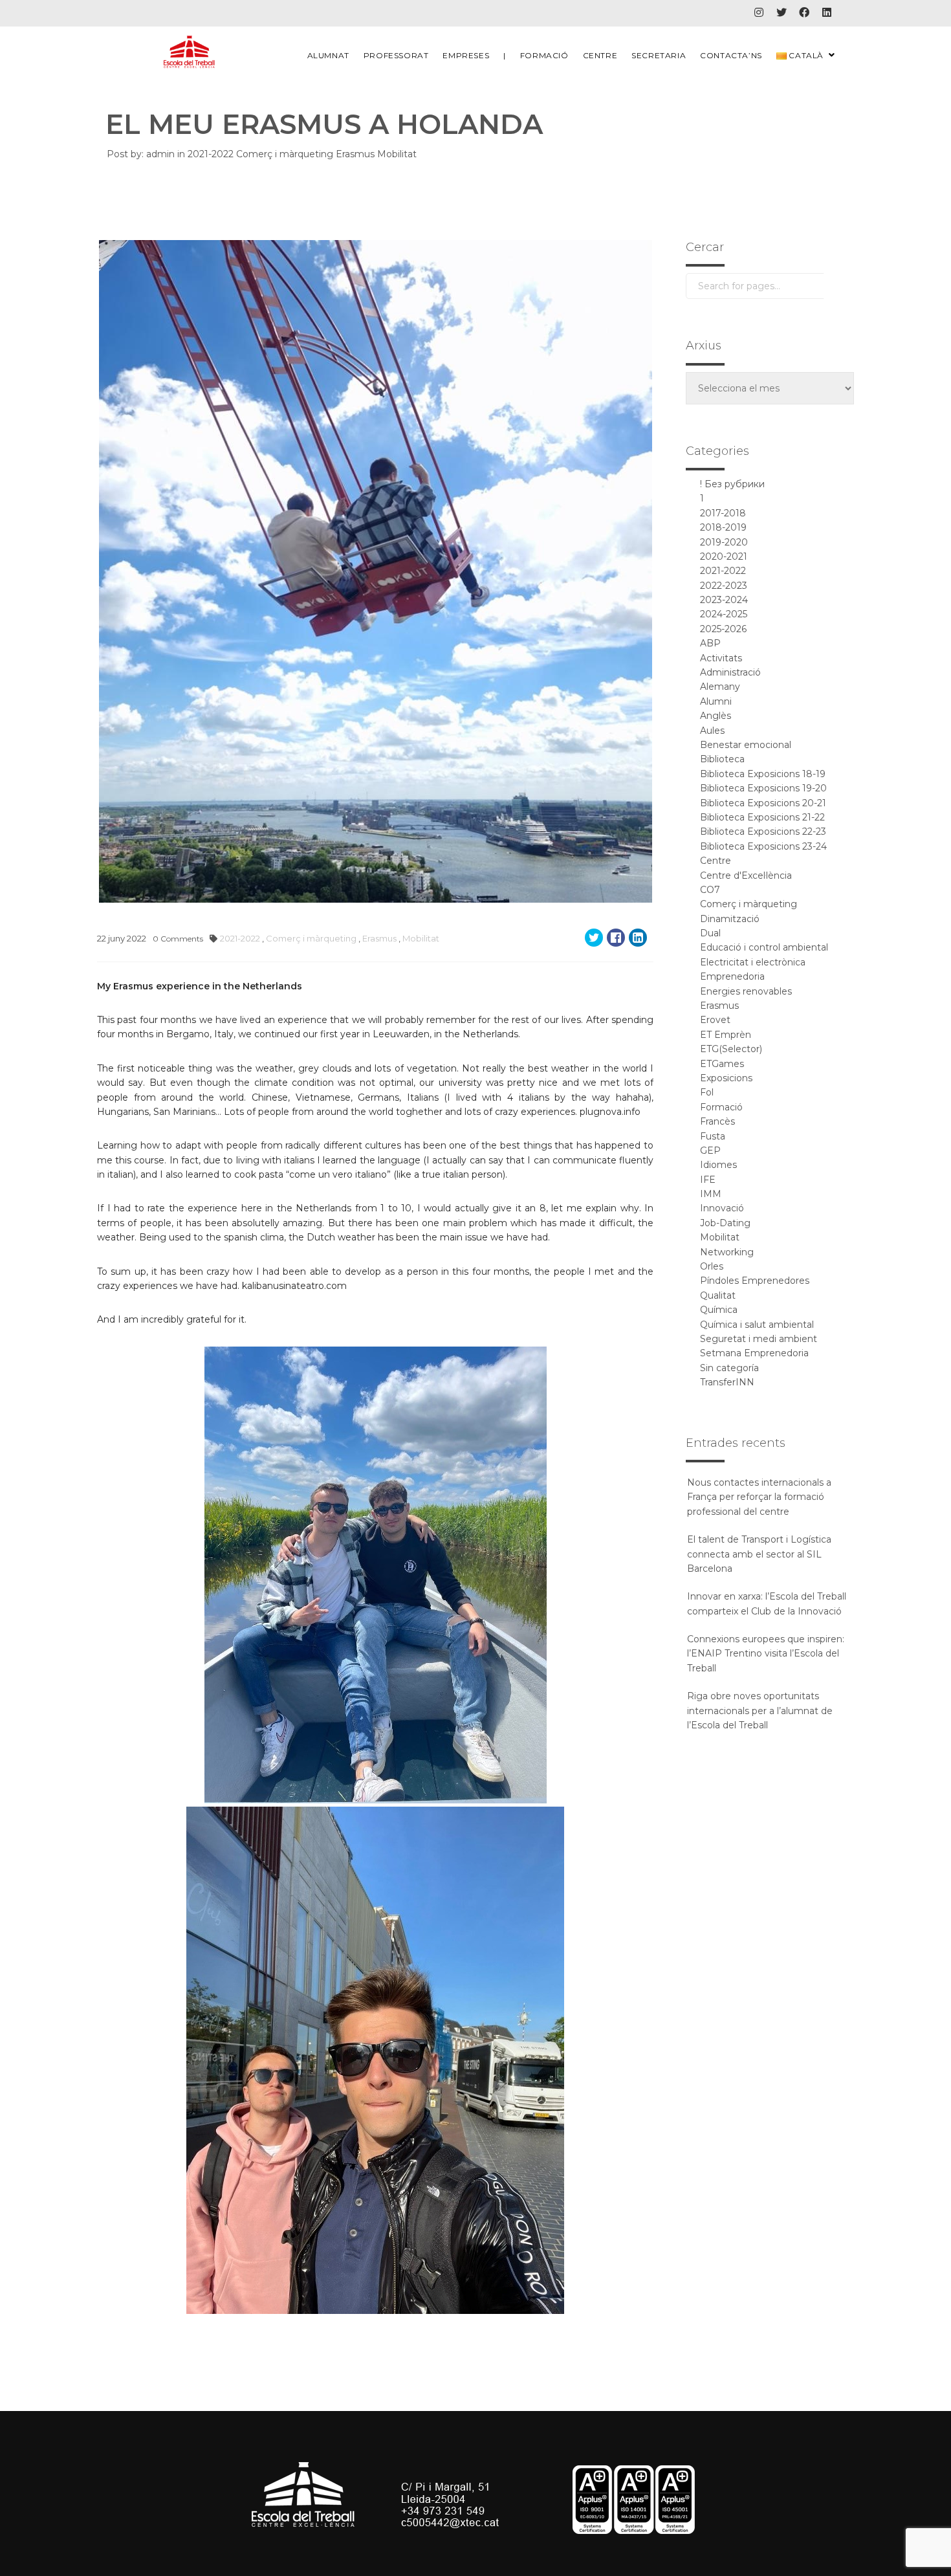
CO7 (710, 890)
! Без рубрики (732, 484)
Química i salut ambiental (757, 1325)
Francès (717, 1121)
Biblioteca (722, 759)
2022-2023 (724, 586)
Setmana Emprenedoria (754, 1353)
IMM (711, 1194)
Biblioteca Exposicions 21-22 (762, 817)
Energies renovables (746, 991)
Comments (178, 939)
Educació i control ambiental (764, 947)
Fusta (713, 1136)
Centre (600, 55)
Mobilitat (397, 154)
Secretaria (659, 55)
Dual (710, 933)
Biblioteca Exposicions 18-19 (763, 774)
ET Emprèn (726, 1035)
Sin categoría (729, 1368)
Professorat (396, 55)
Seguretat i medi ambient (759, 1339)
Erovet (715, 1020)
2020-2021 (724, 556)
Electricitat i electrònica (753, 962)
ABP (710, 643)
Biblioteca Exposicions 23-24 (763, 846)
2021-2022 (212, 154)
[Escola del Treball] (190, 52)
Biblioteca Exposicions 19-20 (763, 788)
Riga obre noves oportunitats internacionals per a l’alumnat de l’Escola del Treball (760, 1711)
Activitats (721, 658)
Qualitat (718, 1295)
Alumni (716, 701)
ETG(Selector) (731, 1049)
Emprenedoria (732, 976)
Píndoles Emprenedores (755, 1281)
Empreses (466, 55)
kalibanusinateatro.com (294, 1286)
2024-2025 (724, 614)
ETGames (722, 1064)
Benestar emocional (746, 745)
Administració (730, 672)
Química (719, 1310)
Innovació (722, 1208)
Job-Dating (725, 1223)
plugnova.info (610, 1112)
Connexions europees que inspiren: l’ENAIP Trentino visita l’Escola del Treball (766, 1654)
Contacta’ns (731, 55)
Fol (707, 1092)
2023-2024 (724, 600)
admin (160, 154)
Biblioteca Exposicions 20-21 (763, 803)
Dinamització (730, 919)
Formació (544, 55)
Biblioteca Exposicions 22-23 (763, 831)
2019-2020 (724, 542)
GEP (710, 1150)
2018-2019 (723, 527)
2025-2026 (723, 629)
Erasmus (356, 154)
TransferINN (727, 1382)
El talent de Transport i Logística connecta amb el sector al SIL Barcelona (759, 1554)
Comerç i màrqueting (286, 154)
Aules (712, 731)
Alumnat (328, 55)
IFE (708, 1180)
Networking (727, 1252)
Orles (712, 1266)
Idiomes (718, 1165)
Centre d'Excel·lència (746, 875)
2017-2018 (723, 513)
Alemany (720, 687)
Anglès (716, 716)
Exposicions (726, 1078)
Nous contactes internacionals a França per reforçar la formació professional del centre (759, 1497)
